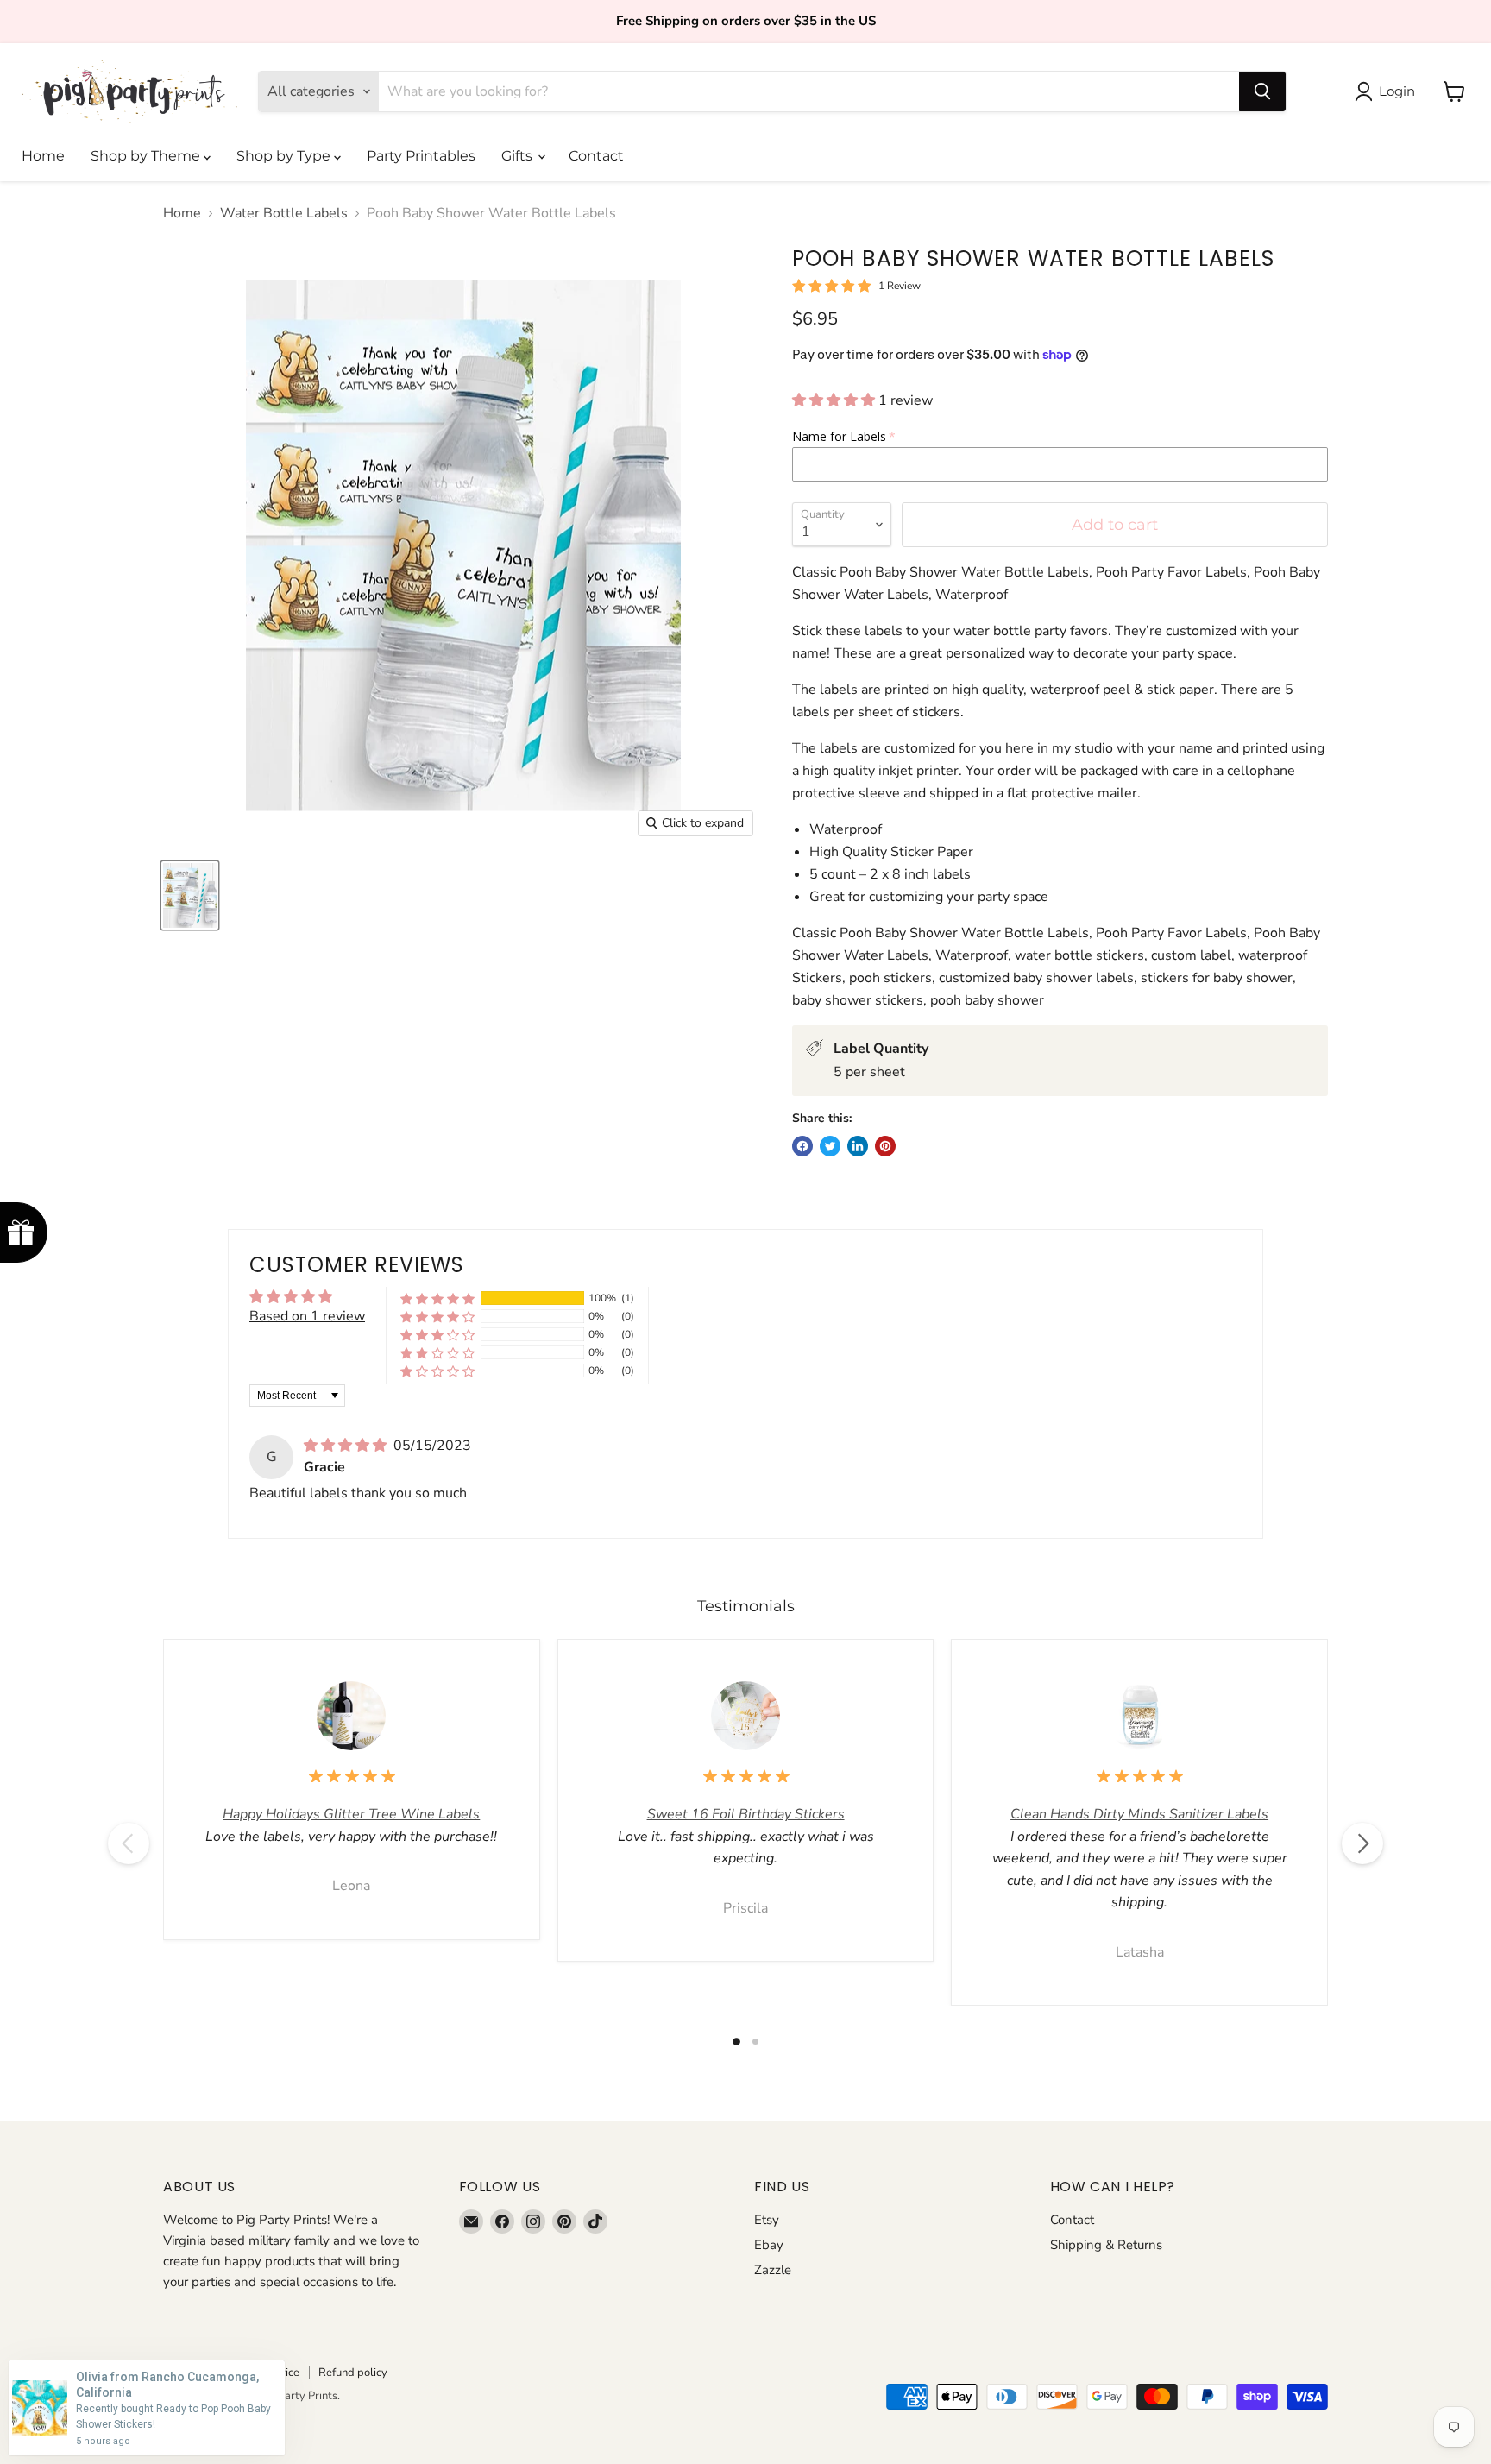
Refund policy (353, 2373)
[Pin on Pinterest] (885, 1146)
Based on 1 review (307, 1316)
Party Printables (421, 156)
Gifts (519, 156)
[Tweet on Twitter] (830, 1146)
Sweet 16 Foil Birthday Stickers (746, 1814)
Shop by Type (285, 156)
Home (43, 156)
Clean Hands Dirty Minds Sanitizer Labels (1139, 1814)
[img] (347, 1446)
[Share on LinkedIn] (858, 1146)
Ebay (769, 2245)
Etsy (767, 2220)
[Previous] (129, 1843)
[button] (835, 400)
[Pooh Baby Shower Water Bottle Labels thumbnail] (190, 895)
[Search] (1262, 91)
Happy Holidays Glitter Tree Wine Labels (351, 1814)
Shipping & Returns (1106, 2245)
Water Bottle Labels (284, 213)
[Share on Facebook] (802, 1146)
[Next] (1362, 1843)
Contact (596, 156)
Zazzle (773, 2270)
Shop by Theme (147, 156)
